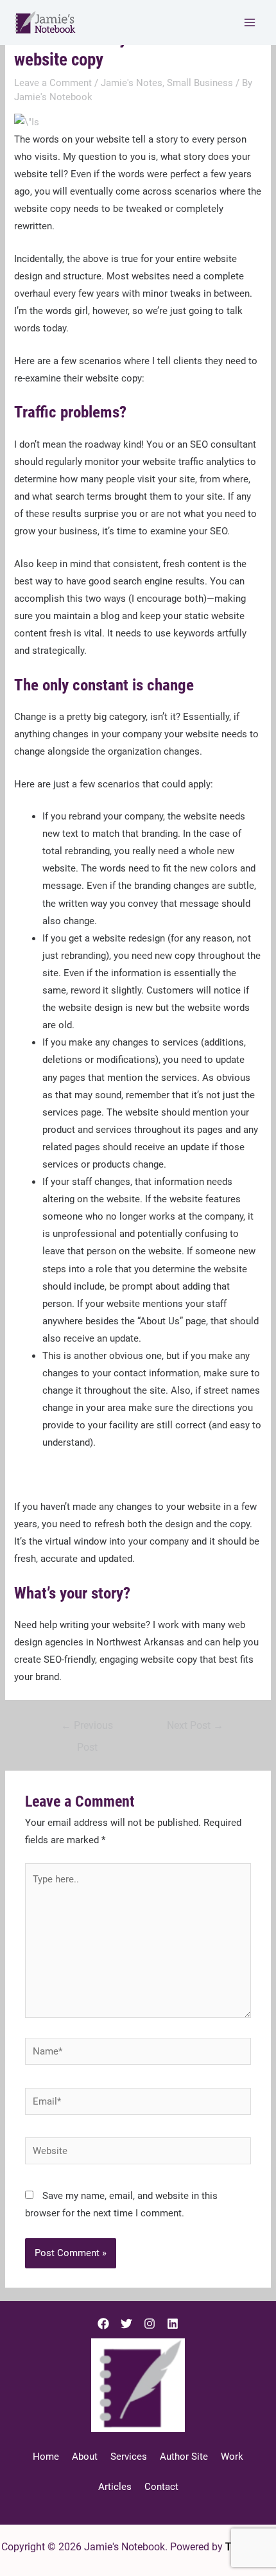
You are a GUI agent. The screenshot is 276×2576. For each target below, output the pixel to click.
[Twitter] (126, 2324)
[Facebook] (103, 2324)
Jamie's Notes (132, 83)
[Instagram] (150, 2324)
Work (232, 2457)
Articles (115, 2487)
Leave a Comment (53, 83)
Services (129, 2457)
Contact (161, 2487)
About (85, 2457)
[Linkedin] (173, 2324)
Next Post (195, 1726)
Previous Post (87, 1729)
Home (46, 2457)
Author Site (184, 2457)
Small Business (200, 83)
